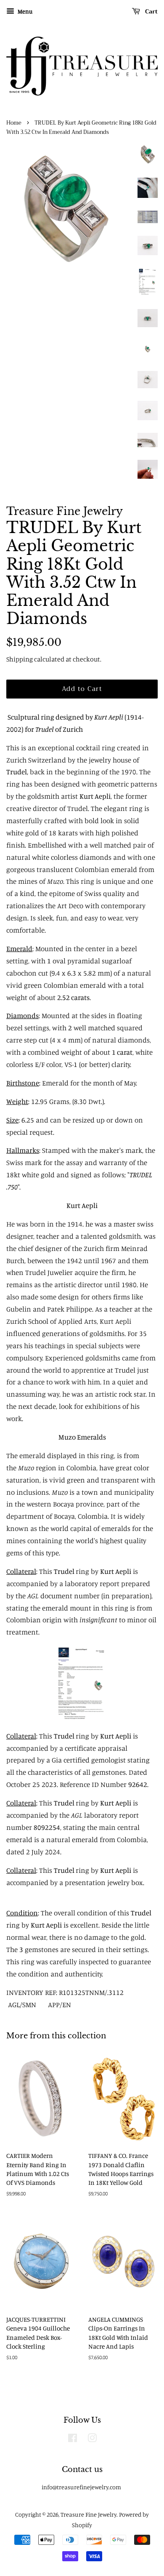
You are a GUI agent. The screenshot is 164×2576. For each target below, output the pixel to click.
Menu (24, 11)
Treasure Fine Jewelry (89, 2514)
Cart (151, 11)
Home (14, 123)
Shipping (20, 659)
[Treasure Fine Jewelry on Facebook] (73, 2439)
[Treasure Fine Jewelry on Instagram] (92, 2439)
